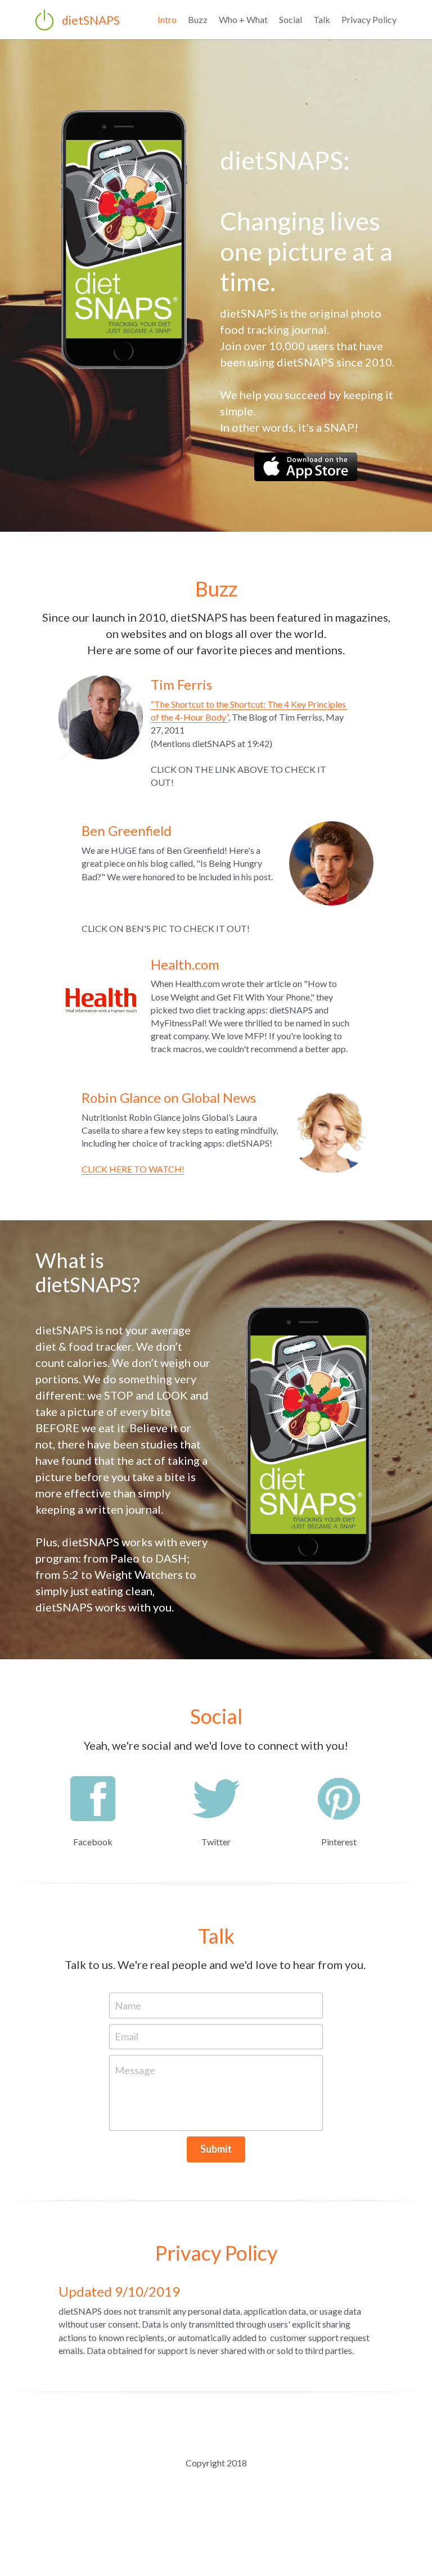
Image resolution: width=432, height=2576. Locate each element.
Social (291, 19)
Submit (216, 2125)
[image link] (306, 442)
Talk (322, 19)
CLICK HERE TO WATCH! (133, 1145)
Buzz (198, 19)
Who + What (243, 19)
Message (135, 2047)
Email (127, 2013)
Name (128, 1981)
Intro (167, 19)
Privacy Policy (369, 19)
